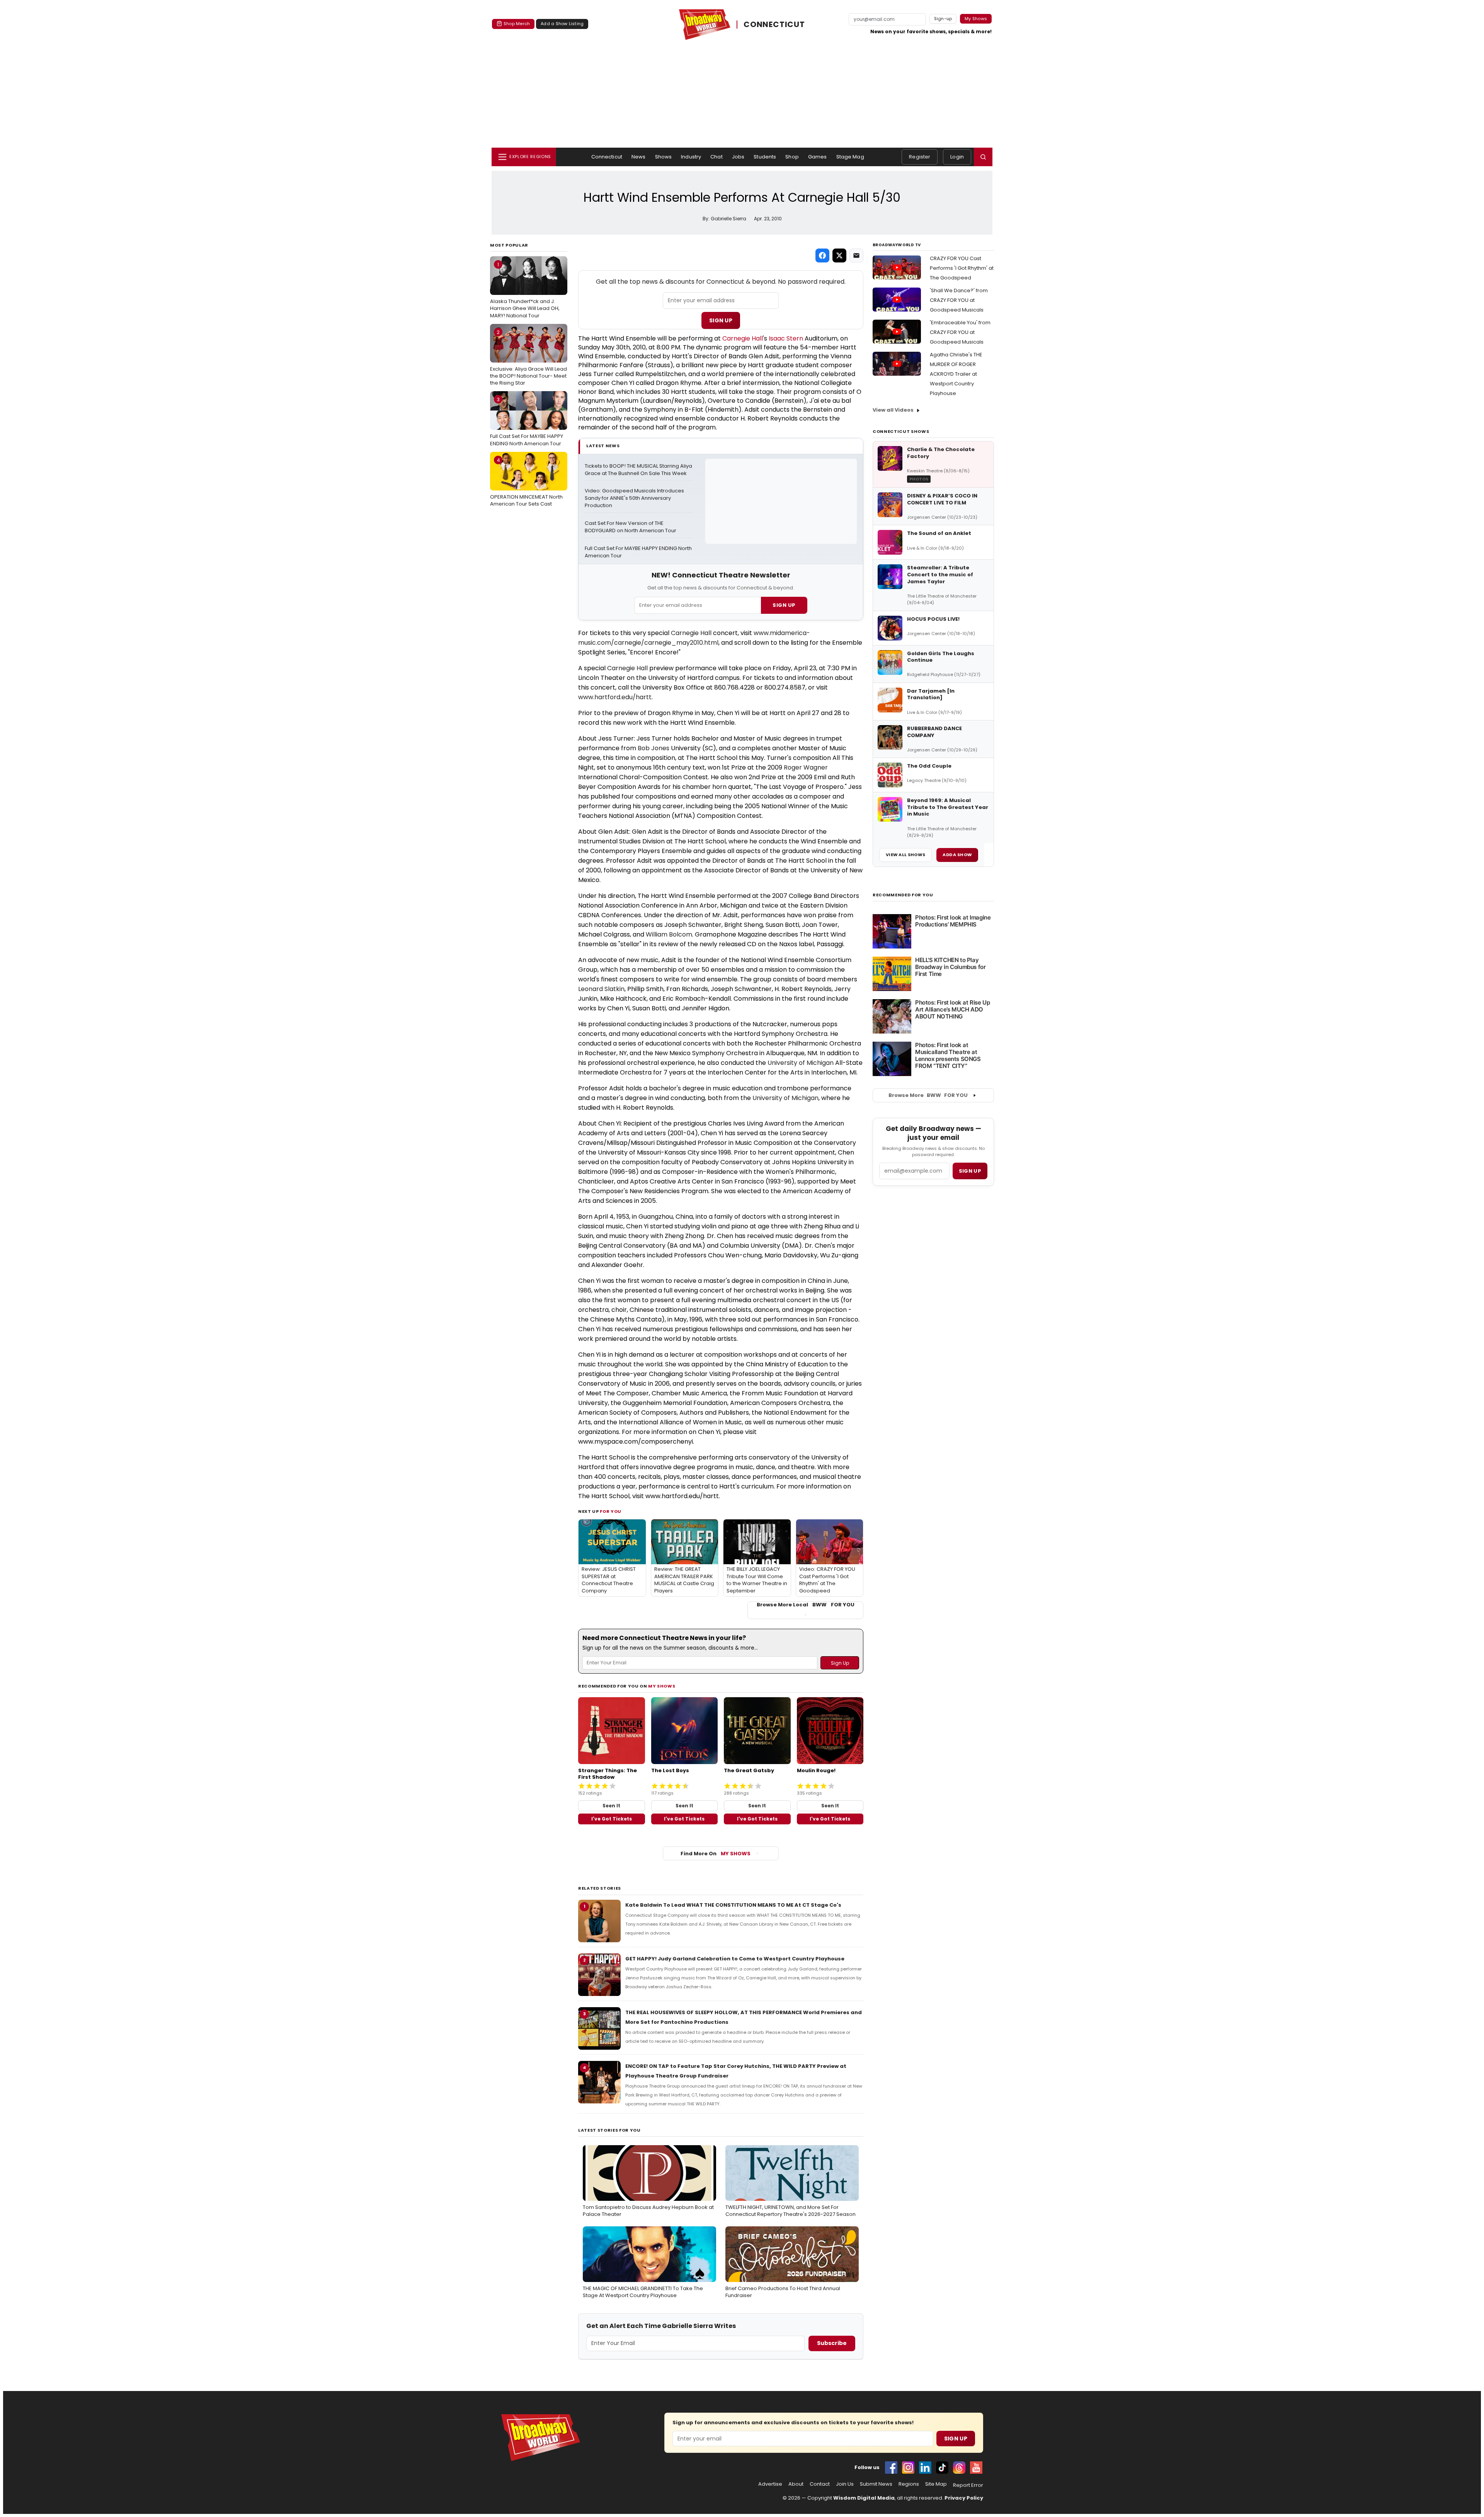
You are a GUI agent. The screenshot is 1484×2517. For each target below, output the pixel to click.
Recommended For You (903, 895)
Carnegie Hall (743, 338)
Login (957, 157)
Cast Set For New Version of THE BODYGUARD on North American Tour (631, 527)
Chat (716, 157)
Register (920, 157)
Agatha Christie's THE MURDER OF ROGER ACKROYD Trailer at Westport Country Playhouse (956, 374)
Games (818, 157)
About (796, 2484)
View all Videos (893, 410)
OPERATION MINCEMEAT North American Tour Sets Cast (526, 482)
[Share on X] (839, 255)
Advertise (770, 2484)
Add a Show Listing (562, 24)
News (639, 157)
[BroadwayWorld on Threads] (959, 2468)
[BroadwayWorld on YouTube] (976, 2468)
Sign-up (943, 19)
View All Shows (905, 855)
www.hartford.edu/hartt (615, 697)
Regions (909, 2484)
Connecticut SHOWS (901, 431)
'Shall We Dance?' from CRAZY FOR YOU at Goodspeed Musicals (959, 300)
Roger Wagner (806, 767)
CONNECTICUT (774, 25)
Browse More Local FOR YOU (806, 1605)
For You (611, 1511)
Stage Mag (850, 157)
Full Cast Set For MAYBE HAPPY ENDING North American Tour (527, 421)
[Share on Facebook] (822, 255)
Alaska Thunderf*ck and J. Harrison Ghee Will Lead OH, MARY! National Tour (525, 290)
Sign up (970, 1171)
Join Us (845, 2484)
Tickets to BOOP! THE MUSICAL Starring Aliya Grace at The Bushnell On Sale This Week (639, 470)
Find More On (716, 1854)
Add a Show (957, 855)
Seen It (611, 1806)
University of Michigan (801, 1063)
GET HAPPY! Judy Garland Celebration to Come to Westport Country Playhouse (735, 1959)
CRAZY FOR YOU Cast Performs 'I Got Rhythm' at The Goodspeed (962, 268)
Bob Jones (654, 748)
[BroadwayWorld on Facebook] (891, 2468)
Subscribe (832, 2343)
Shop (792, 157)
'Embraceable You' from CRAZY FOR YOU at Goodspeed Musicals (960, 332)
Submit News (876, 2484)
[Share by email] (856, 255)
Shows (664, 157)
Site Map (936, 2484)
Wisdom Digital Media (864, 2498)
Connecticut (607, 157)
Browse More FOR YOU (928, 1095)
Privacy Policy (964, 2498)
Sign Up (721, 320)
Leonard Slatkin (601, 989)
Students (765, 157)
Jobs (738, 157)
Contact (820, 2484)
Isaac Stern (786, 338)
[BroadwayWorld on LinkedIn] (925, 2468)
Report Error (968, 2485)
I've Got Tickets (612, 1819)
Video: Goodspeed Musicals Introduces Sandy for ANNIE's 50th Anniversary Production (635, 498)
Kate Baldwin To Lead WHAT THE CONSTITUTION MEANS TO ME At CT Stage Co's (733, 1905)
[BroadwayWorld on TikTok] (942, 2468)
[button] (983, 157)
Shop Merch (517, 24)
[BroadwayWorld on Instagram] (908, 2468)
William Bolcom (669, 934)
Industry (691, 157)
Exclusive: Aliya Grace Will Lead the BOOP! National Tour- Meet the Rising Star (528, 358)
